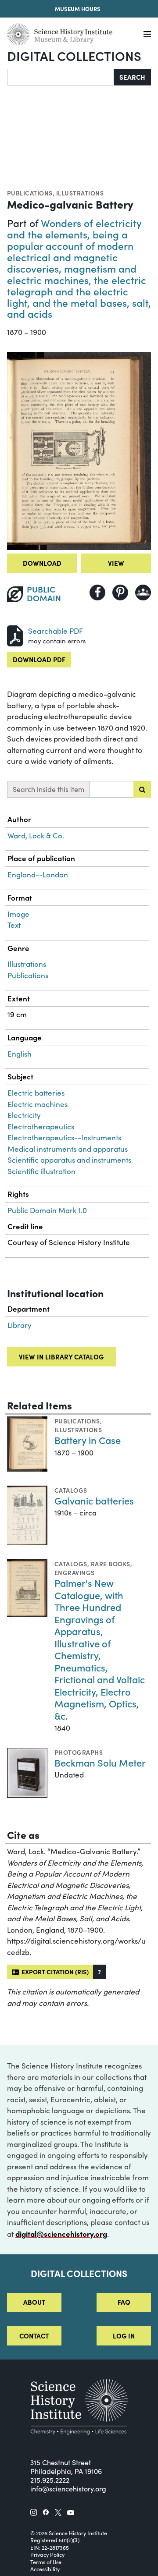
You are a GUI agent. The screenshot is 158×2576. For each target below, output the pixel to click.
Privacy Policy (47, 2555)
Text (14, 925)
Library (20, 1325)
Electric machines (38, 1104)
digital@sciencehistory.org (61, 2234)
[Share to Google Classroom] (143, 593)
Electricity (24, 1115)
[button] (99, 1972)
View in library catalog (61, 1357)
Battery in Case (88, 1440)
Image (18, 914)
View (116, 563)
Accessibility (45, 2569)
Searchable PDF (56, 631)
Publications (30, 193)
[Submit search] (142, 789)
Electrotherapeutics (41, 1127)
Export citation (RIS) (54, 1972)
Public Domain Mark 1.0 (47, 1210)
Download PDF (39, 659)
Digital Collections (74, 55)
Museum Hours (78, 8)
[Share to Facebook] (97, 593)
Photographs (79, 1752)
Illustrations (80, 193)
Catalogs (71, 1490)
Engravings (75, 1572)
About (34, 2302)
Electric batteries (36, 1093)
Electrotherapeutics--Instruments (64, 1137)
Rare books (111, 1564)
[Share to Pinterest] (120, 593)
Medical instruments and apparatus (68, 1149)
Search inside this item (48, 789)
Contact (34, 2336)
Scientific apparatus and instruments (69, 1160)
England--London (38, 875)
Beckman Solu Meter (100, 1762)
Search (132, 77)
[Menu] (147, 34)
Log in (124, 2336)
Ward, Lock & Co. (36, 836)
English (20, 1054)
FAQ (124, 2302)
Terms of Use (46, 2562)
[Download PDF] (15, 635)
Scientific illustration (41, 1171)
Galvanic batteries (94, 1500)
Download (42, 563)
